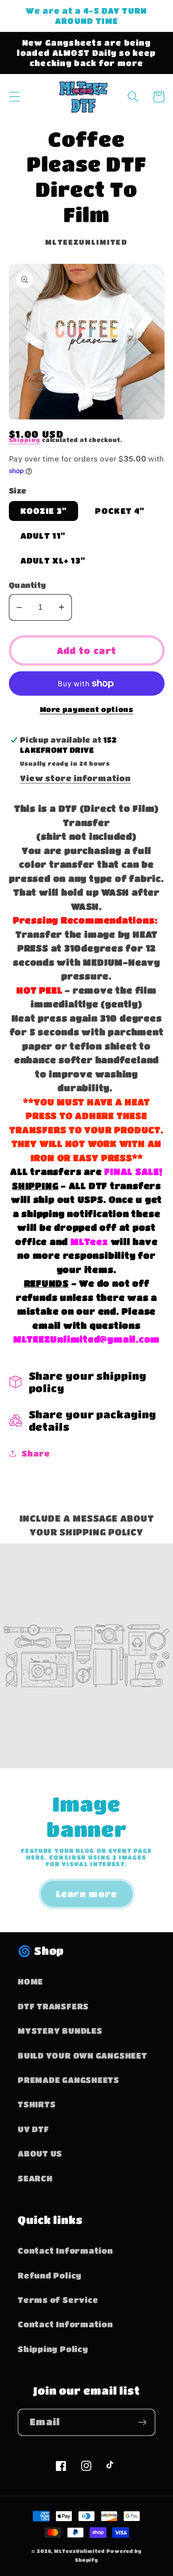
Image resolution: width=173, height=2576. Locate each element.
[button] (14, 97)
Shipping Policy (53, 2349)
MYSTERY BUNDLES (60, 2030)
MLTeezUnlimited (79, 2551)
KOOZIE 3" (44, 511)
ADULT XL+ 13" (53, 560)
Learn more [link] (87, 1894)
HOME (30, 1981)
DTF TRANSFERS (53, 2006)
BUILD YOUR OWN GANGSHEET (83, 2055)
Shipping (25, 440)
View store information (75, 778)
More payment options (87, 709)
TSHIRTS (37, 2104)
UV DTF (33, 2129)
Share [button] (36, 1453)
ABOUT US (40, 2153)
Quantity (28, 585)
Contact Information (65, 2250)
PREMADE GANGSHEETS (69, 2080)
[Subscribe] (142, 2422)
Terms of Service (58, 2300)
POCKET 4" (120, 511)
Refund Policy (50, 2275)
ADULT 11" (43, 535)
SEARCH (35, 2178)
